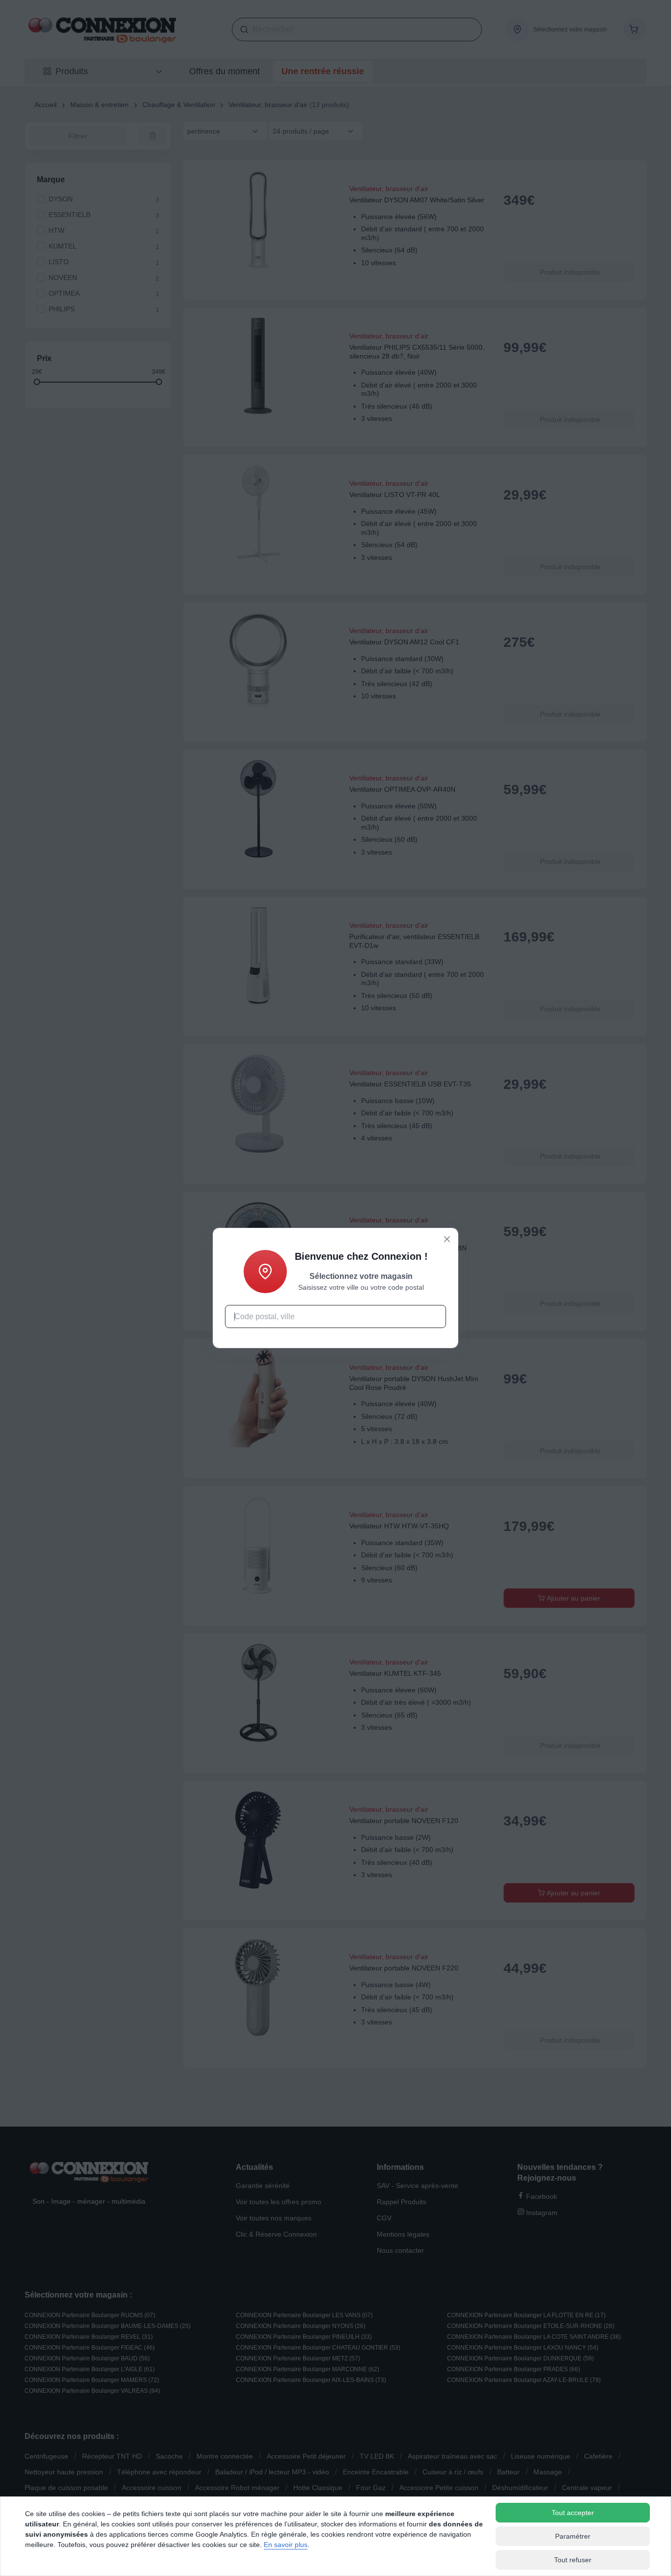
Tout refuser (573, 2560)
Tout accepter (573, 2513)
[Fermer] (447, 1239)
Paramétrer (573, 2536)
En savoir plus (286, 2545)
